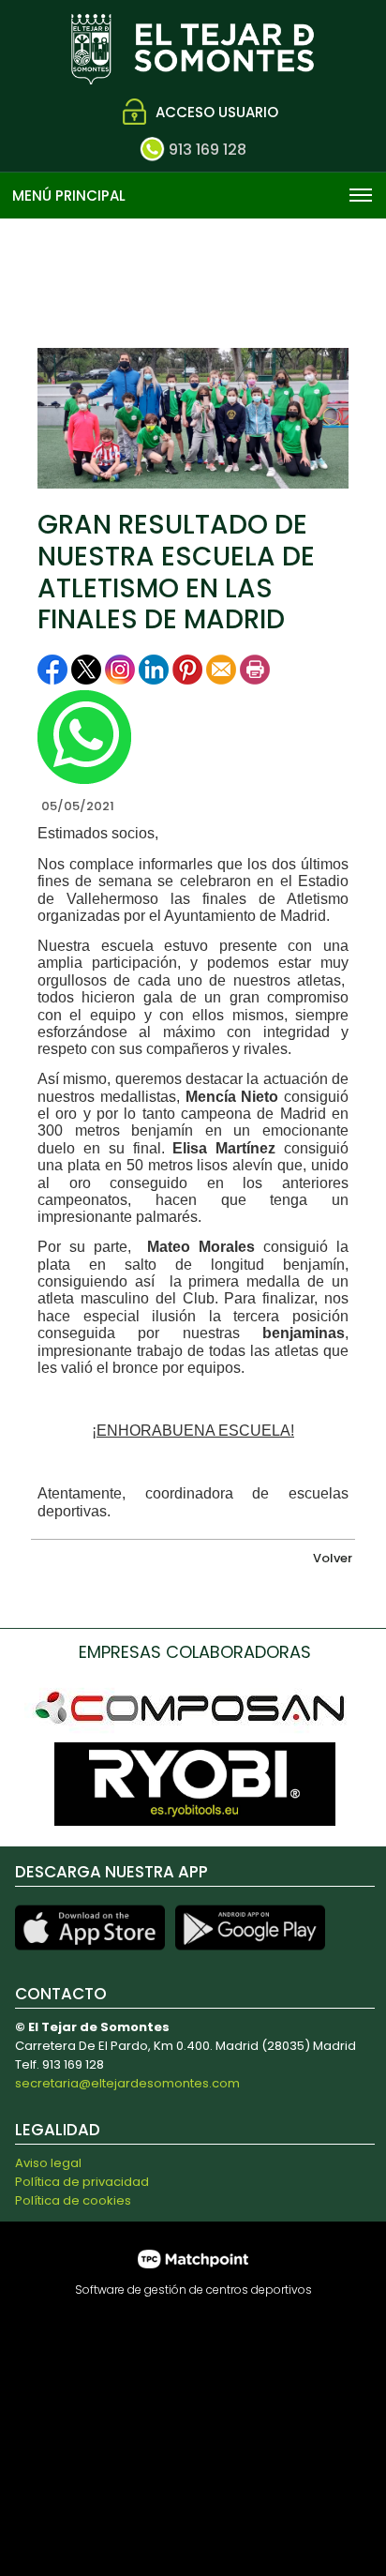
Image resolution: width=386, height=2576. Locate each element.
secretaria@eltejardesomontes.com (127, 2083)
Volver (333, 1558)
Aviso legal (48, 2163)
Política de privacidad (82, 2182)
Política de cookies (73, 2200)
